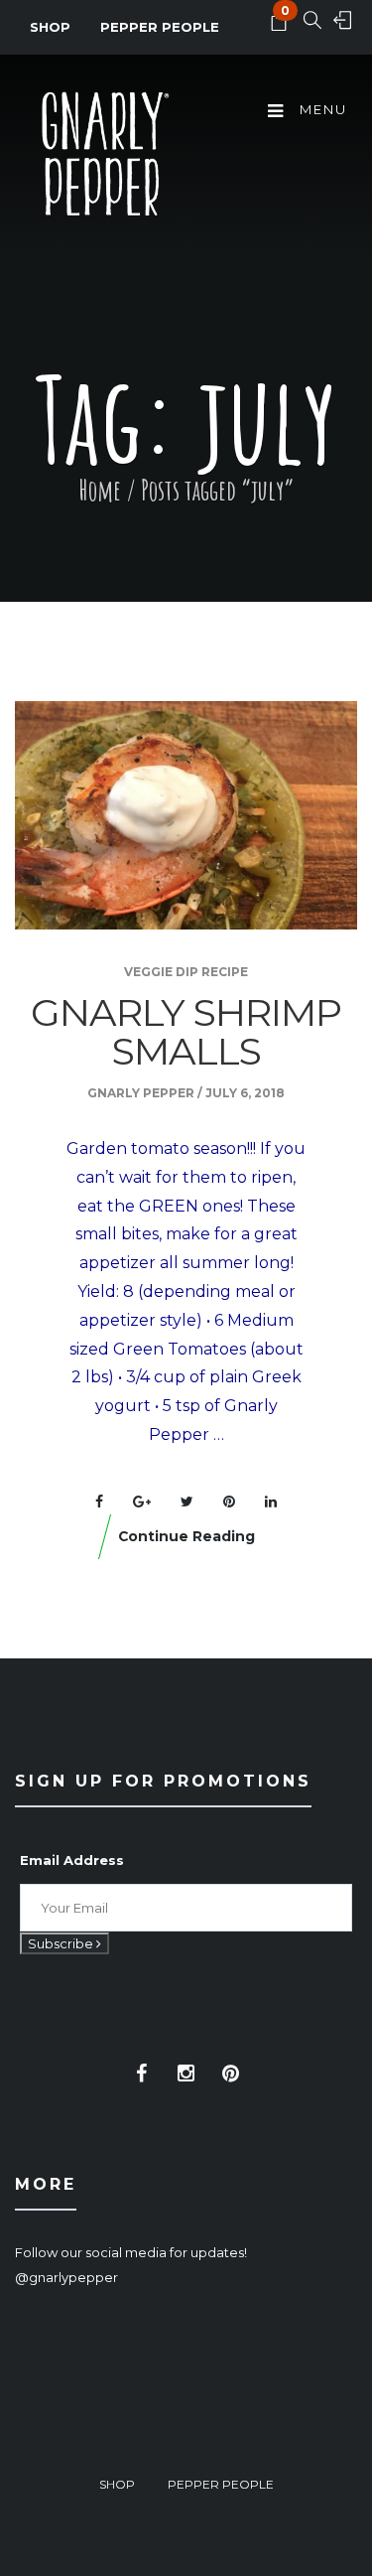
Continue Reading (186, 1536)
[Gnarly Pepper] (104, 157)
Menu (321, 109)
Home (100, 490)
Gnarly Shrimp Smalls (186, 1031)
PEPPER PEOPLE (160, 27)
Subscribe (62, 1943)
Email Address (72, 1860)
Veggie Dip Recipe (186, 972)
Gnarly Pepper (141, 1093)
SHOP (50, 27)
